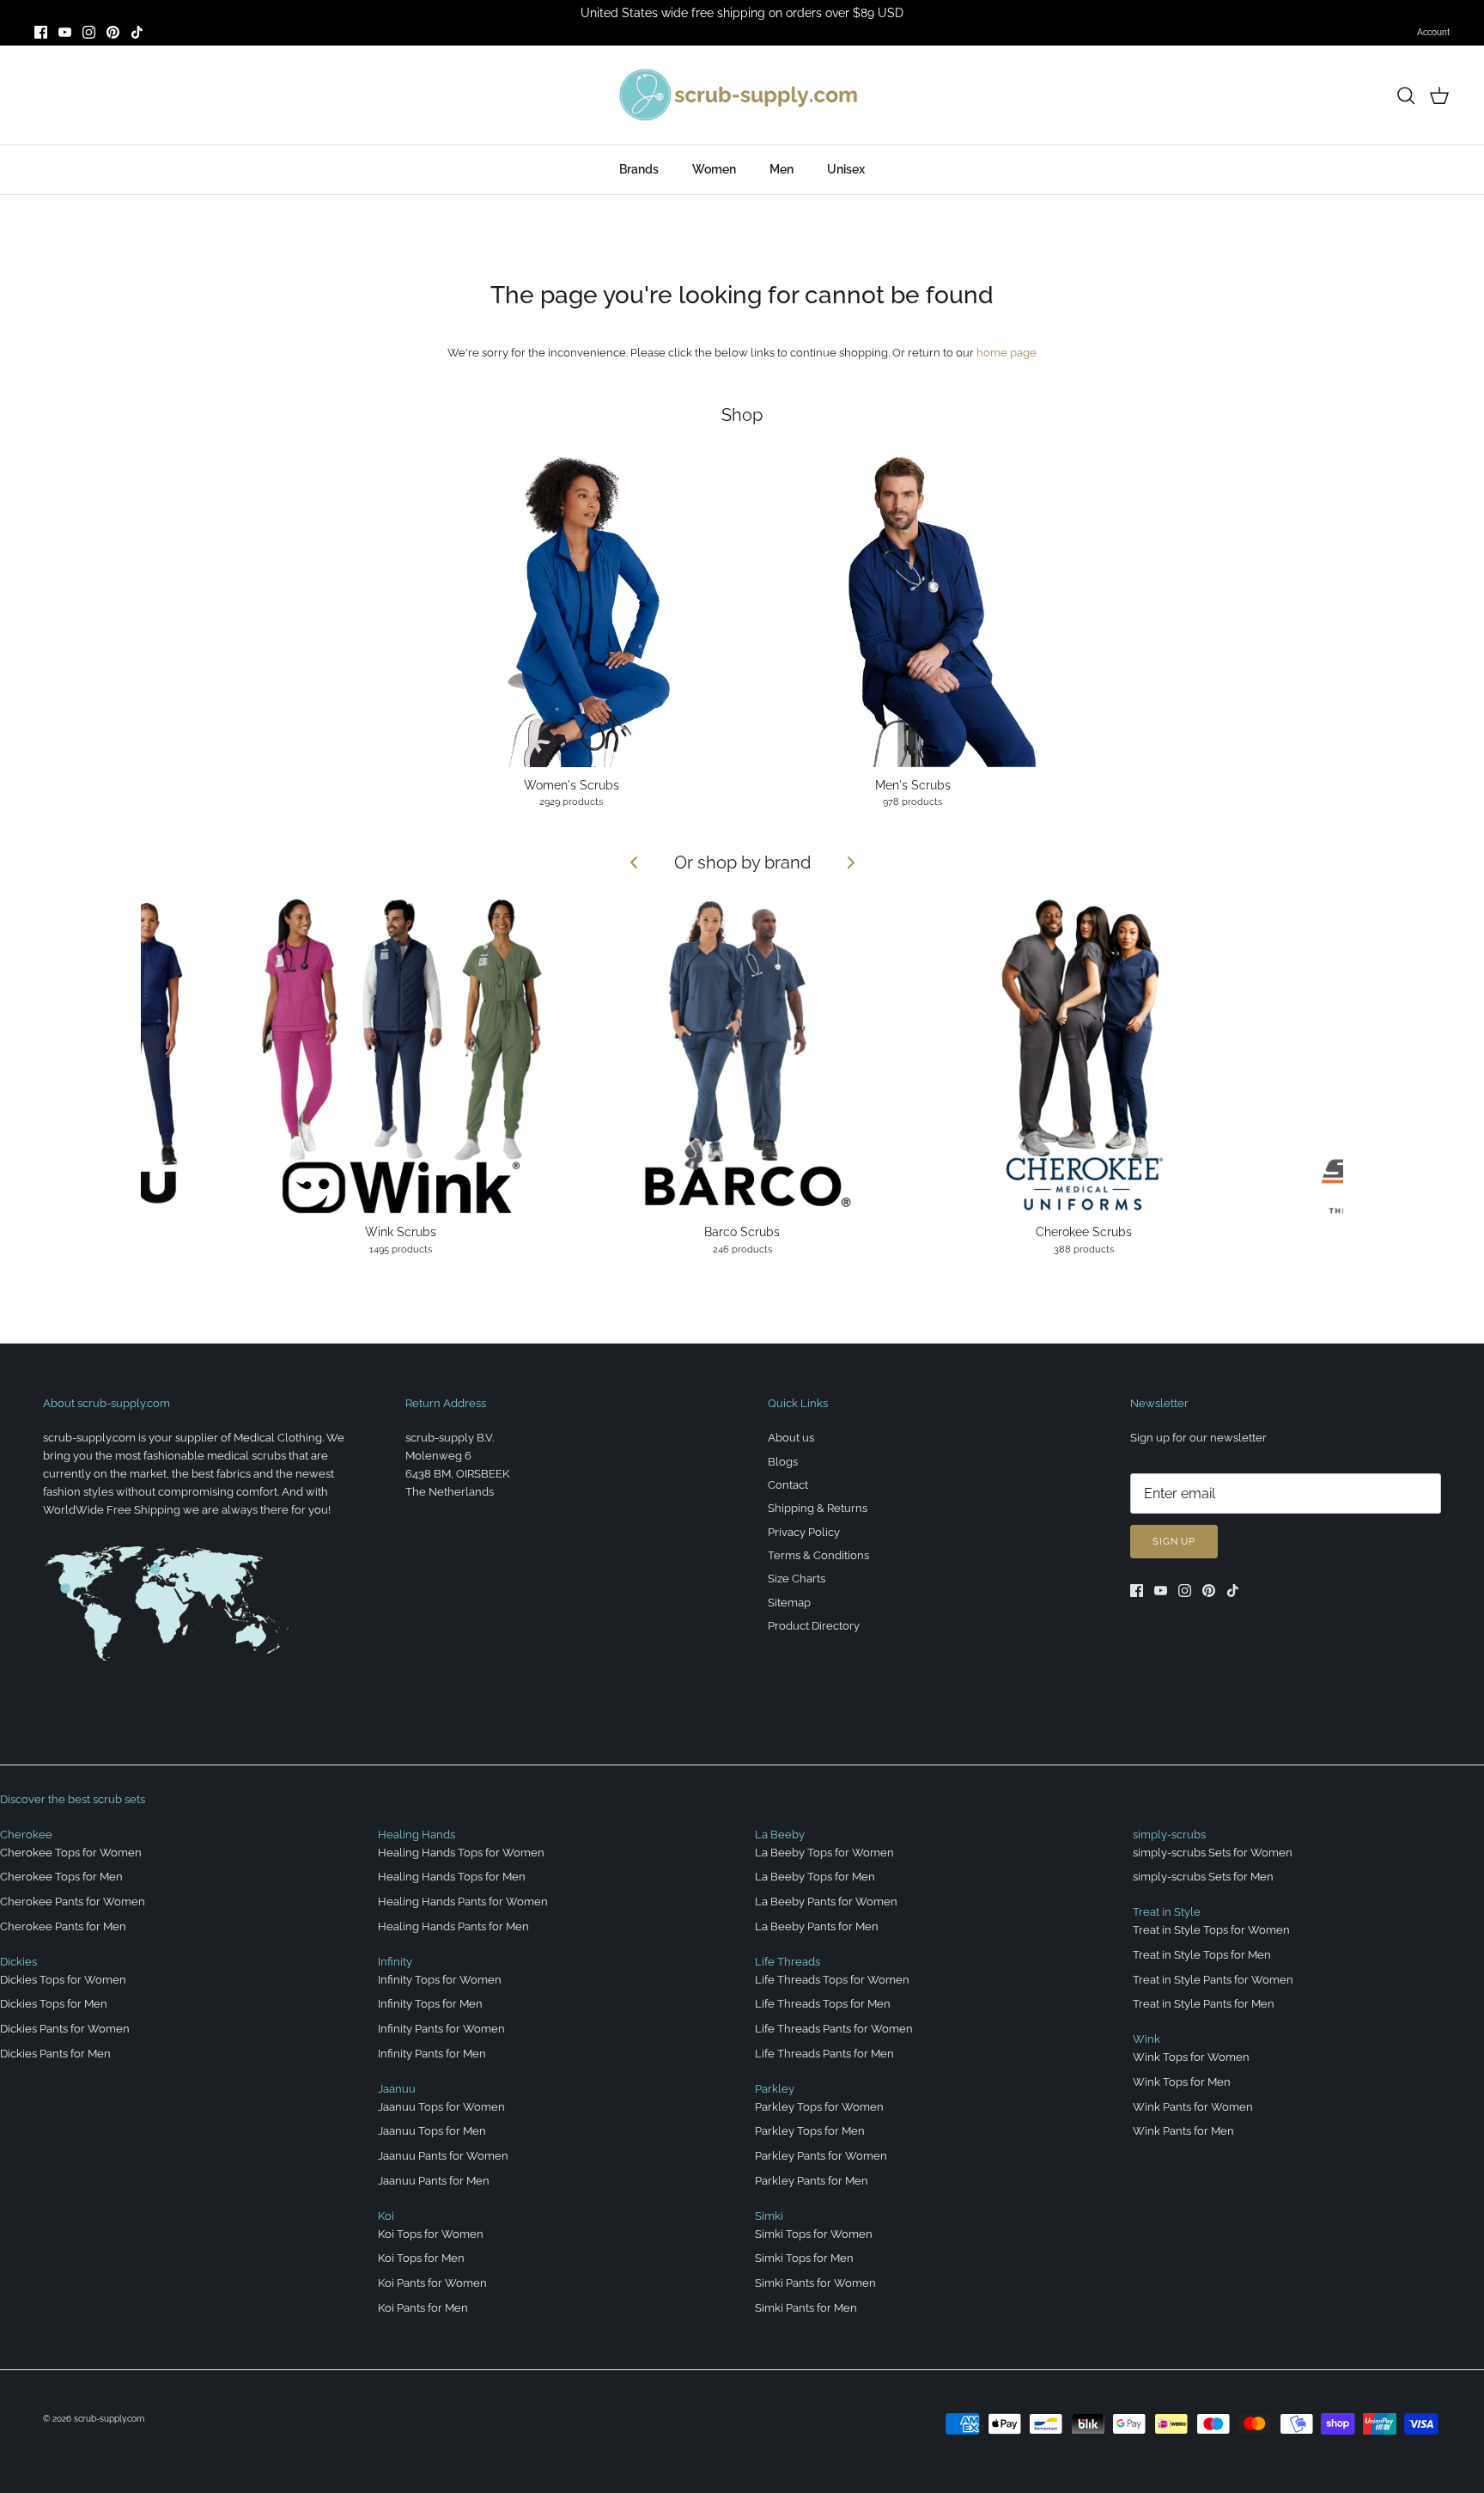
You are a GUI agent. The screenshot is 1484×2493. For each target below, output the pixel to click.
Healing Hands (417, 1835)
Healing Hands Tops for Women (461, 1853)
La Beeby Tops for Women (824, 1853)
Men (782, 169)
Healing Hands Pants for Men (453, 1926)
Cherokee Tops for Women (71, 1853)
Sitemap (789, 1603)
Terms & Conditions (818, 1555)
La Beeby (780, 1835)
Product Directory (814, 1626)
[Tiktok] (137, 32)
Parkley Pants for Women (821, 2156)
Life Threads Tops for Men (823, 2004)
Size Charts (797, 1579)
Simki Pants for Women (815, 2283)
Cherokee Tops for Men (61, 1877)
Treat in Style (1167, 1912)
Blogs (783, 1462)
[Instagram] (89, 32)
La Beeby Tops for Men (815, 1877)
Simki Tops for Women (814, 2234)
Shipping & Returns (818, 1508)
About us (791, 1438)
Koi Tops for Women (431, 2234)
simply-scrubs (1169, 1835)
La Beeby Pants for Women (826, 1902)
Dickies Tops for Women (63, 1980)
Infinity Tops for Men (430, 2004)
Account (1433, 32)
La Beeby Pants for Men (817, 1926)
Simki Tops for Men (804, 2258)
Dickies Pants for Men (55, 2054)
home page (1007, 353)
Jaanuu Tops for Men (432, 2131)
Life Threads (788, 1962)
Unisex (846, 169)
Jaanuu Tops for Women (441, 2107)
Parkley (775, 2089)
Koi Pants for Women (432, 2283)
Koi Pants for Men (423, 2308)
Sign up (1174, 1542)
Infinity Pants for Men (432, 2054)
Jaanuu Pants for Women (443, 2156)
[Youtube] (65, 32)
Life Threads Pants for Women (834, 2029)
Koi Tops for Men (421, 2258)
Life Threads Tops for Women (832, 1980)
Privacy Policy (804, 1532)
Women (714, 169)
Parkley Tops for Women (819, 2107)
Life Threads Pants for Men (824, 2054)
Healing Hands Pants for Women (463, 1902)
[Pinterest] (113, 32)
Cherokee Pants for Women (73, 1902)
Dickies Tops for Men (54, 2004)
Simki (769, 2216)
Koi (386, 2216)
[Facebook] (41, 32)
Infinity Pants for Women (441, 2029)
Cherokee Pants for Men (63, 1926)
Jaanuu (397, 2089)
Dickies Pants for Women (65, 2029)
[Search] (1406, 95)
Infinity (395, 1962)
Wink (1146, 2039)
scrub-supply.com (109, 2419)
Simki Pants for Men (806, 2308)
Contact (788, 1485)
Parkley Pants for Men (812, 2181)
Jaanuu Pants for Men (434, 2181)
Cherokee (26, 1835)
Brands (639, 169)
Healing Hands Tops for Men (452, 1877)
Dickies (18, 1962)
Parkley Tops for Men (810, 2131)
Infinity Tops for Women (440, 1980)
